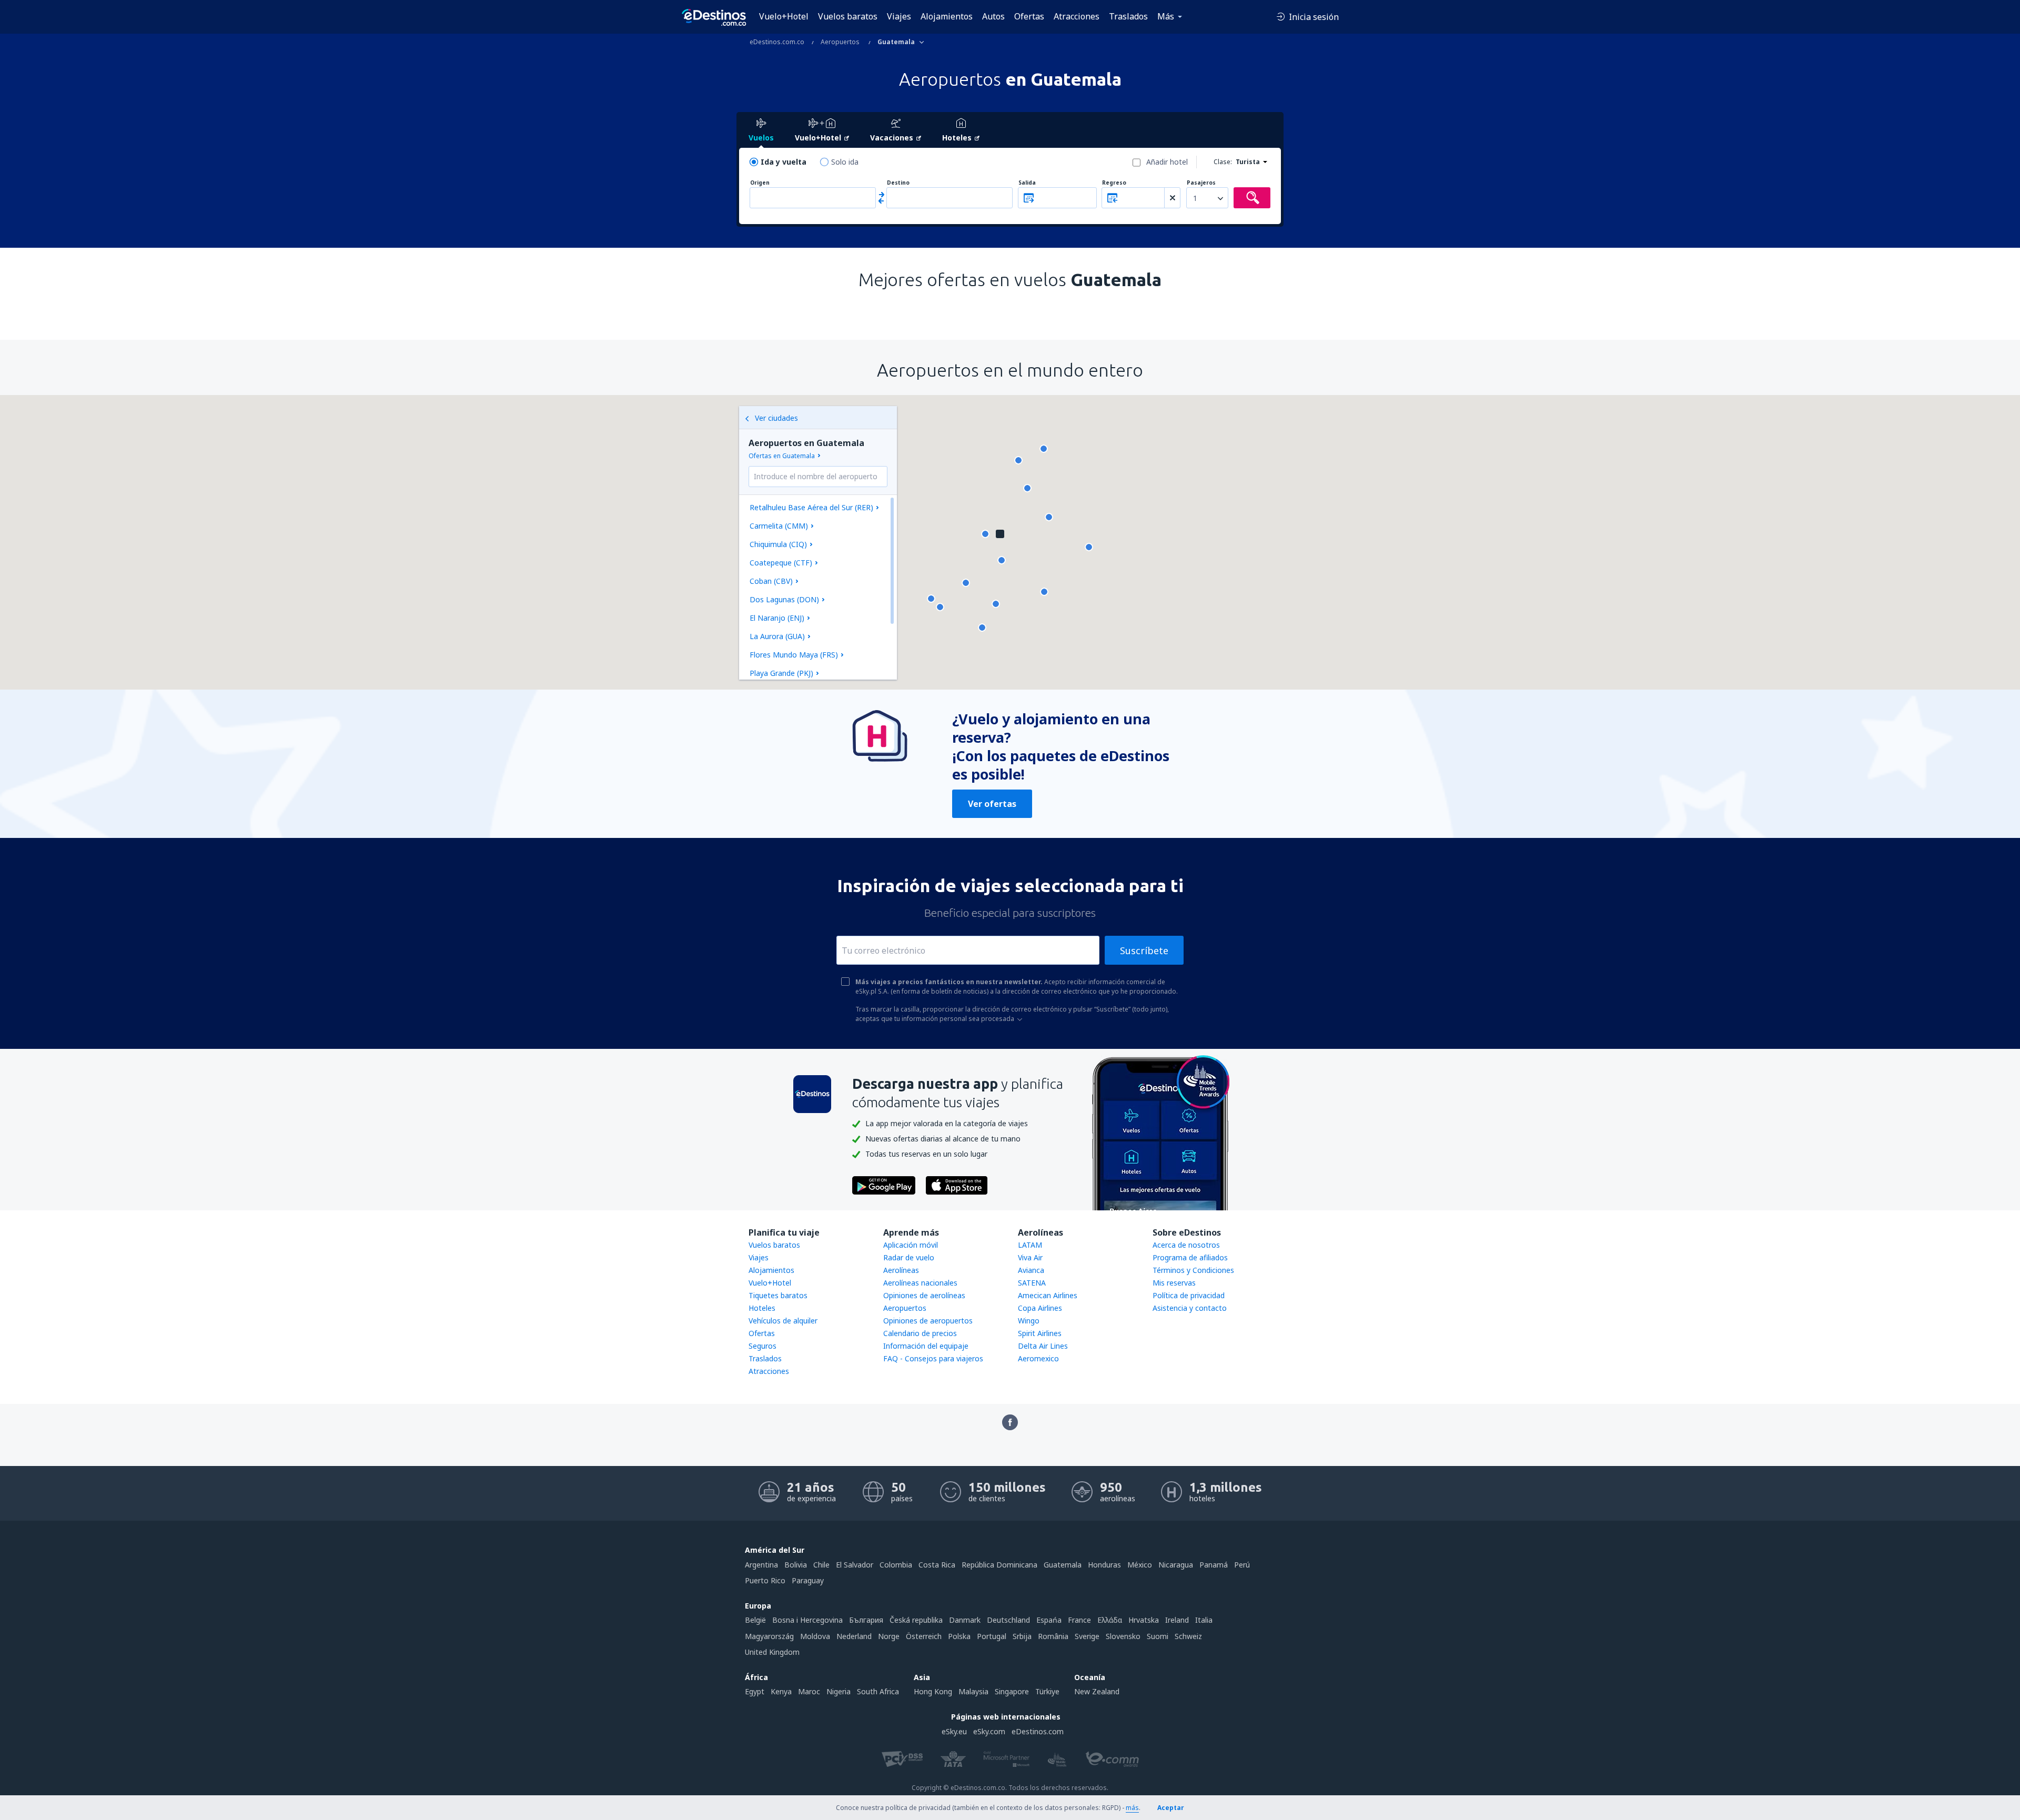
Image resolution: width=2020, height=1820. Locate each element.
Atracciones (1077, 16)
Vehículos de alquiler (783, 1321)
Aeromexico (1038, 1358)
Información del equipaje (926, 1346)
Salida (1027, 183)
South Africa (878, 1691)
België (755, 1620)
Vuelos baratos (848, 16)
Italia (1204, 1620)
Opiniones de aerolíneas (924, 1295)
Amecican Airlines (1048, 1295)
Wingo (1029, 1321)
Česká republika (916, 1620)
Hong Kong (933, 1691)
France (1079, 1620)
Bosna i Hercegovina (807, 1620)
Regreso (1114, 183)
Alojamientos (947, 16)
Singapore (1012, 1691)
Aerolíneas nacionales (920, 1283)
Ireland (1177, 1620)
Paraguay (808, 1580)
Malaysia (973, 1691)
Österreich (924, 1636)
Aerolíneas (901, 1270)
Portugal (992, 1636)
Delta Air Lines (1043, 1346)
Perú (1242, 1565)
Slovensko (1123, 1636)
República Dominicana (999, 1565)
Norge (889, 1636)
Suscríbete (1144, 951)
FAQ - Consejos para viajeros (933, 1358)
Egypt (755, 1691)
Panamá (1214, 1565)
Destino (898, 183)
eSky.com (989, 1731)
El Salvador (855, 1565)
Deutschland (1008, 1620)
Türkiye (1047, 1691)
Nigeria (839, 1691)
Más (1166, 16)
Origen (760, 183)
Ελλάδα (1110, 1620)
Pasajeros (1201, 183)
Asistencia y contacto (1190, 1308)
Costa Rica (937, 1565)
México (1140, 1565)
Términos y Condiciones (1193, 1270)
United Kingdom (772, 1652)
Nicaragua (1176, 1565)
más (1132, 1808)
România (1053, 1636)
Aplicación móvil (911, 1245)
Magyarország (769, 1636)
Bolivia (796, 1565)
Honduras (1104, 1565)
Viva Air (1030, 1257)
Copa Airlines (1040, 1308)
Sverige (1087, 1636)
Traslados (1128, 16)
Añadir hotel (1167, 162)
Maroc (809, 1691)
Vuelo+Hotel (784, 16)
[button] (940, 607)
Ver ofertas (992, 804)
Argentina (761, 1565)
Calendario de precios (920, 1333)
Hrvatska (1144, 1620)
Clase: (1223, 162)
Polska (959, 1636)
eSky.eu (954, 1731)
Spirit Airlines (1040, 1333)
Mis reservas (1174, 1283)
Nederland (854, 1636)
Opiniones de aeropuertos (928, 1321)
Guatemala (1063, 1565)
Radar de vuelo (909, 1257)
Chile (821, 1565)
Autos (993, 16)
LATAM (1030, 1245)
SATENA (1032, 1283)
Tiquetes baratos (778, 1295)
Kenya (781, 1691)
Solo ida (845, 162)
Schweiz (1188, 1636)
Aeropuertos (905, 1308)
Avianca (1031, 1270)
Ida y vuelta (784, 162)
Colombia (896, 1565)
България (866, 1620)
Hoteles (762, 1308)
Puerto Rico (765, 1580)
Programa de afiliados (1190, 1257)
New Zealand (1097, 1691)
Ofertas (1029, 16)
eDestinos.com (1038, 1731)
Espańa (1049, 1620)
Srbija (1022, 1636)
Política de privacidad (1189, 1295)
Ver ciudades (776, 418)
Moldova (815, 1636)
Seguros (762, 1346)
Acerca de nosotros (1186, 1245)
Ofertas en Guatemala (782, 456)
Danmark (965, 1620)
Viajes (899, 16)
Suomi (1158, 1636)
